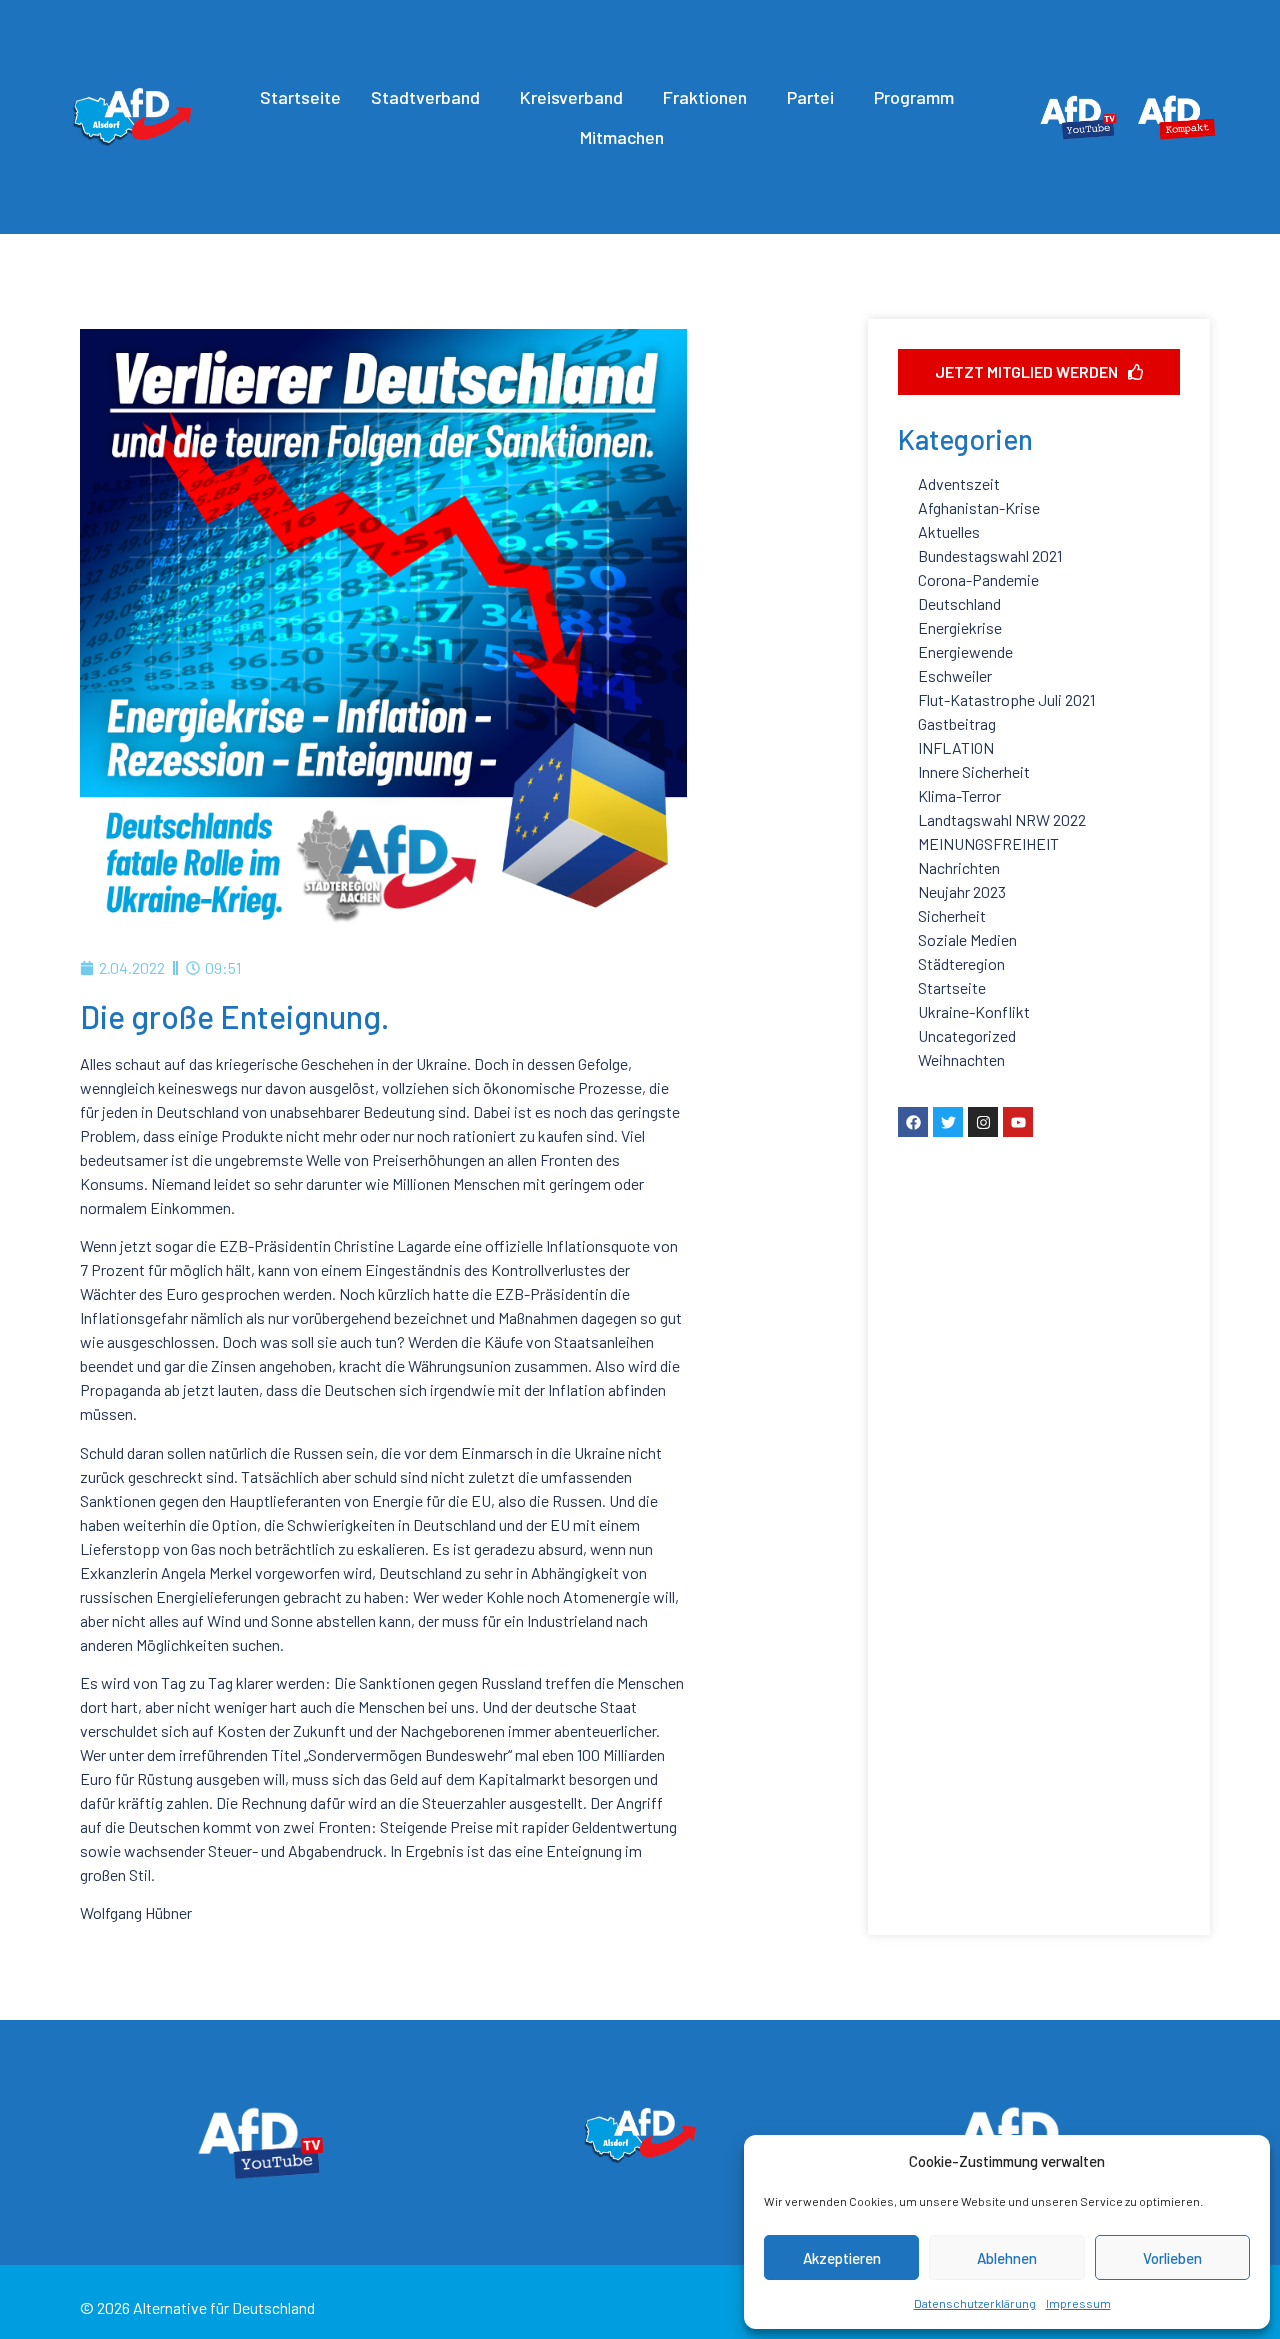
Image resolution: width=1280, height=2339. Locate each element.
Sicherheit (952, 915)
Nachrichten (959, 867)
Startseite (300, 97)
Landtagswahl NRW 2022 (1002, 819)
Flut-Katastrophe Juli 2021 (1006, 699)
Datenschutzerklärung (975, 2303)
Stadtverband (425, 97)
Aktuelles (949, 531)
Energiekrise (960, 627)
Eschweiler (955, 675)
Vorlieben (1172, 2258)
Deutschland (959, 603)
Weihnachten (961, 1059)
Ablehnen (1007, 2258)
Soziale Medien (967, 939)
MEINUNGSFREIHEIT (988, 843)
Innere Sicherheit (974, 771)
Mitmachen (622, 137)
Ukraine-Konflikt (974, 1011)
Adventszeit (959, 483)
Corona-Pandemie (978, 579)
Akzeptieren (842, 2258)
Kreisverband (571, 97)
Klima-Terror (959, 795)
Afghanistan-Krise (979, 507)
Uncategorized (967, 1035)
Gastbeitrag (957, 723)
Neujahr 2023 (962, 891)
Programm (914, 97)
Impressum (1078, 2303)
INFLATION (956, 747)
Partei (810, 97)
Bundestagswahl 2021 (990, 555)
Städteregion (961, 963)
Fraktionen (705, 97)
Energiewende (965, 651)
